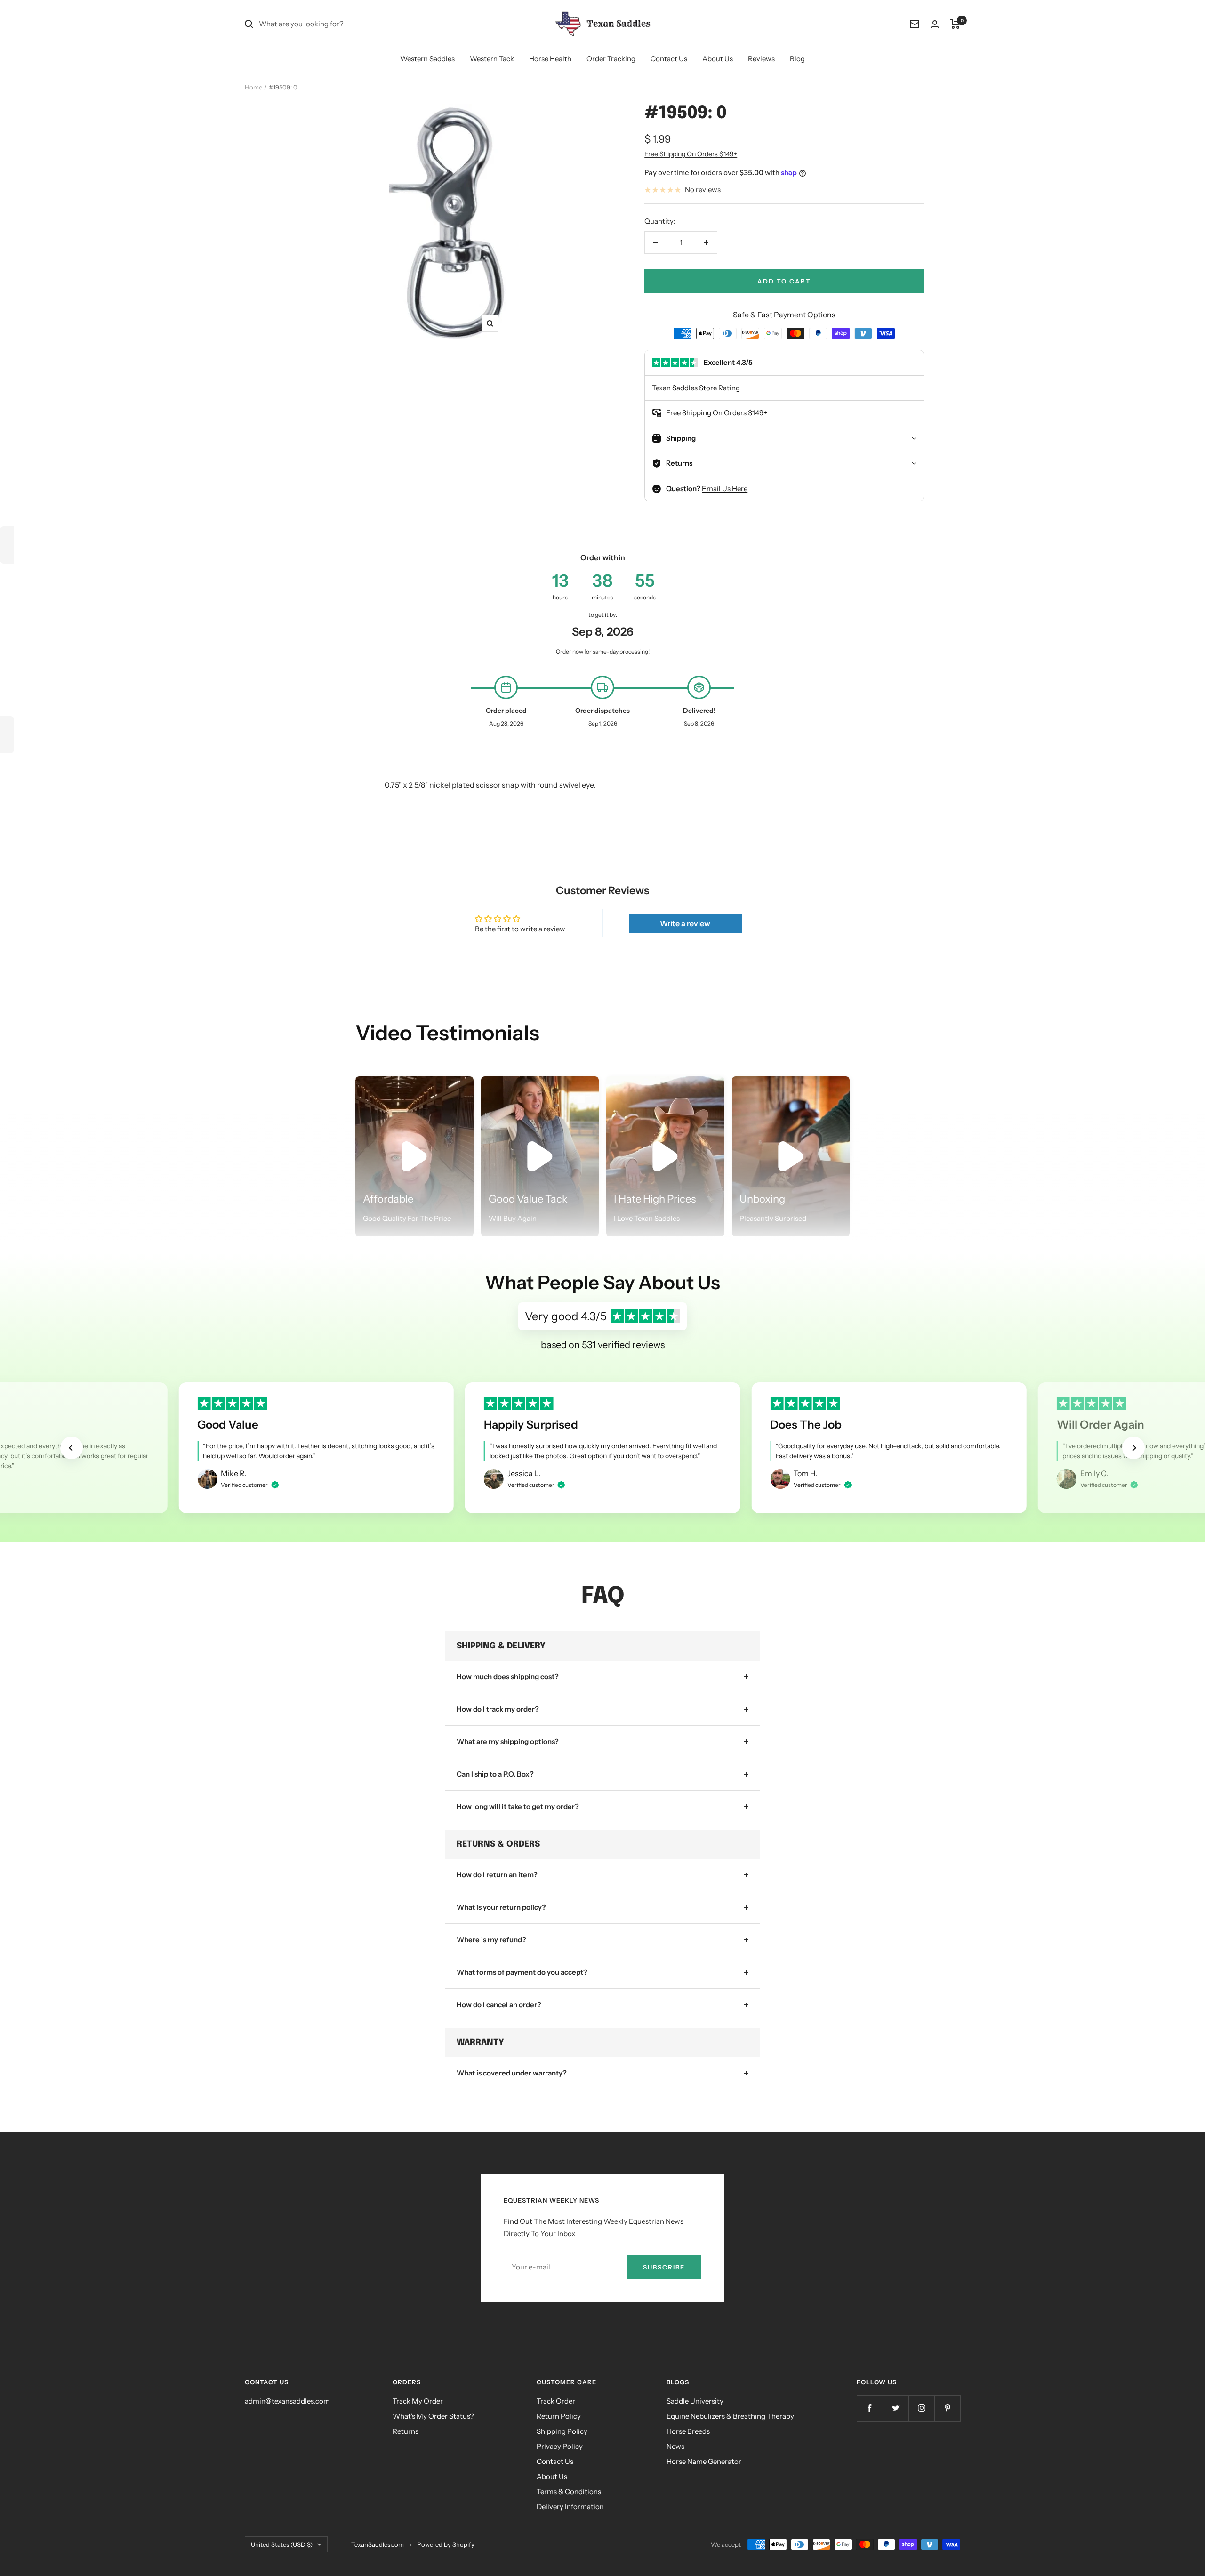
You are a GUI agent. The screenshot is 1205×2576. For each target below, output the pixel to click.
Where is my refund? (491, 1940)
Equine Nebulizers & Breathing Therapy (730, 2416)
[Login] (935, 24)
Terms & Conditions (569, 2491)
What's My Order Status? (433, 2416)
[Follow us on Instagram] (921, 2408)
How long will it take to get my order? (518, 1806)
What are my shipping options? (508, 1741)
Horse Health (550, 59)
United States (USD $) (282, 2544)
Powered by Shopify (446, 2544)
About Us (718, 59)
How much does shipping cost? (508, 1676)
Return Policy (559, 2416)
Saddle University (695, 2401)
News (675, 2446)
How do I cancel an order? (499, 2005)
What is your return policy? (501, 1907)
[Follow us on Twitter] (896, 2408)
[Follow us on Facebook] (870, 2408)
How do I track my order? (498, 1709)
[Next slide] (1133, 1448)
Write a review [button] (685, 923)
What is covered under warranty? (512, 2073)
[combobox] (329, 24)
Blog (797, 59)
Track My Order (418, 2401)
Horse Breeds (688, 2431)
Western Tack (492, 59)
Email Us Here (725, 489)
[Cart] (955, 24)
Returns (406, 2431)
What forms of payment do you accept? (522, 1972)
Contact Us (669, 59)
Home (253, 87)
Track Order (556, 2401)
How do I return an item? (497, 1875)
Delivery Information (570, 2507)
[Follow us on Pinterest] (947, 2408)
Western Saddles (427, 59)
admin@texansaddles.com (287, 2401)
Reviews (761, 59)
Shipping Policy (562, 2431)
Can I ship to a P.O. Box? (495, 1774)
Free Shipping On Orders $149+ (691, 154)
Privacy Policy (560, 2446)
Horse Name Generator (704, 2461)
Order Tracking (611, 59)
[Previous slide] (72, 1448)
